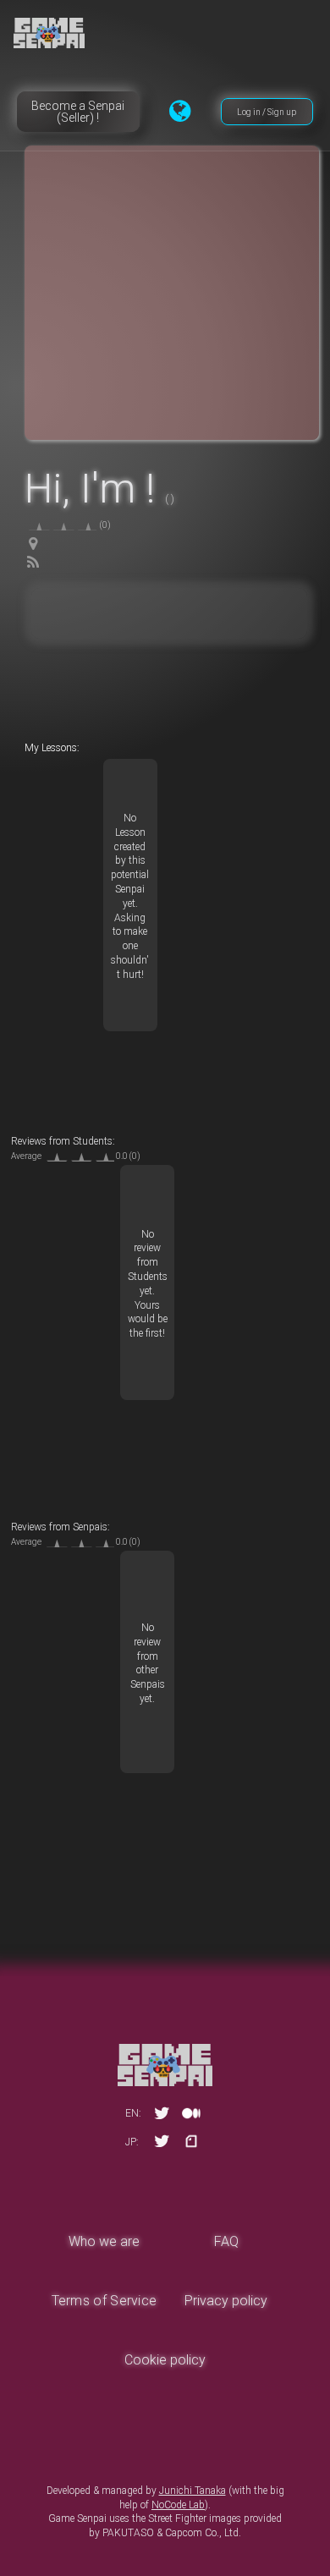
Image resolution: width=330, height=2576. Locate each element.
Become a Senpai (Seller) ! (78, 112)
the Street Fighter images (187, 2518)
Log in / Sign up (267, 112)
